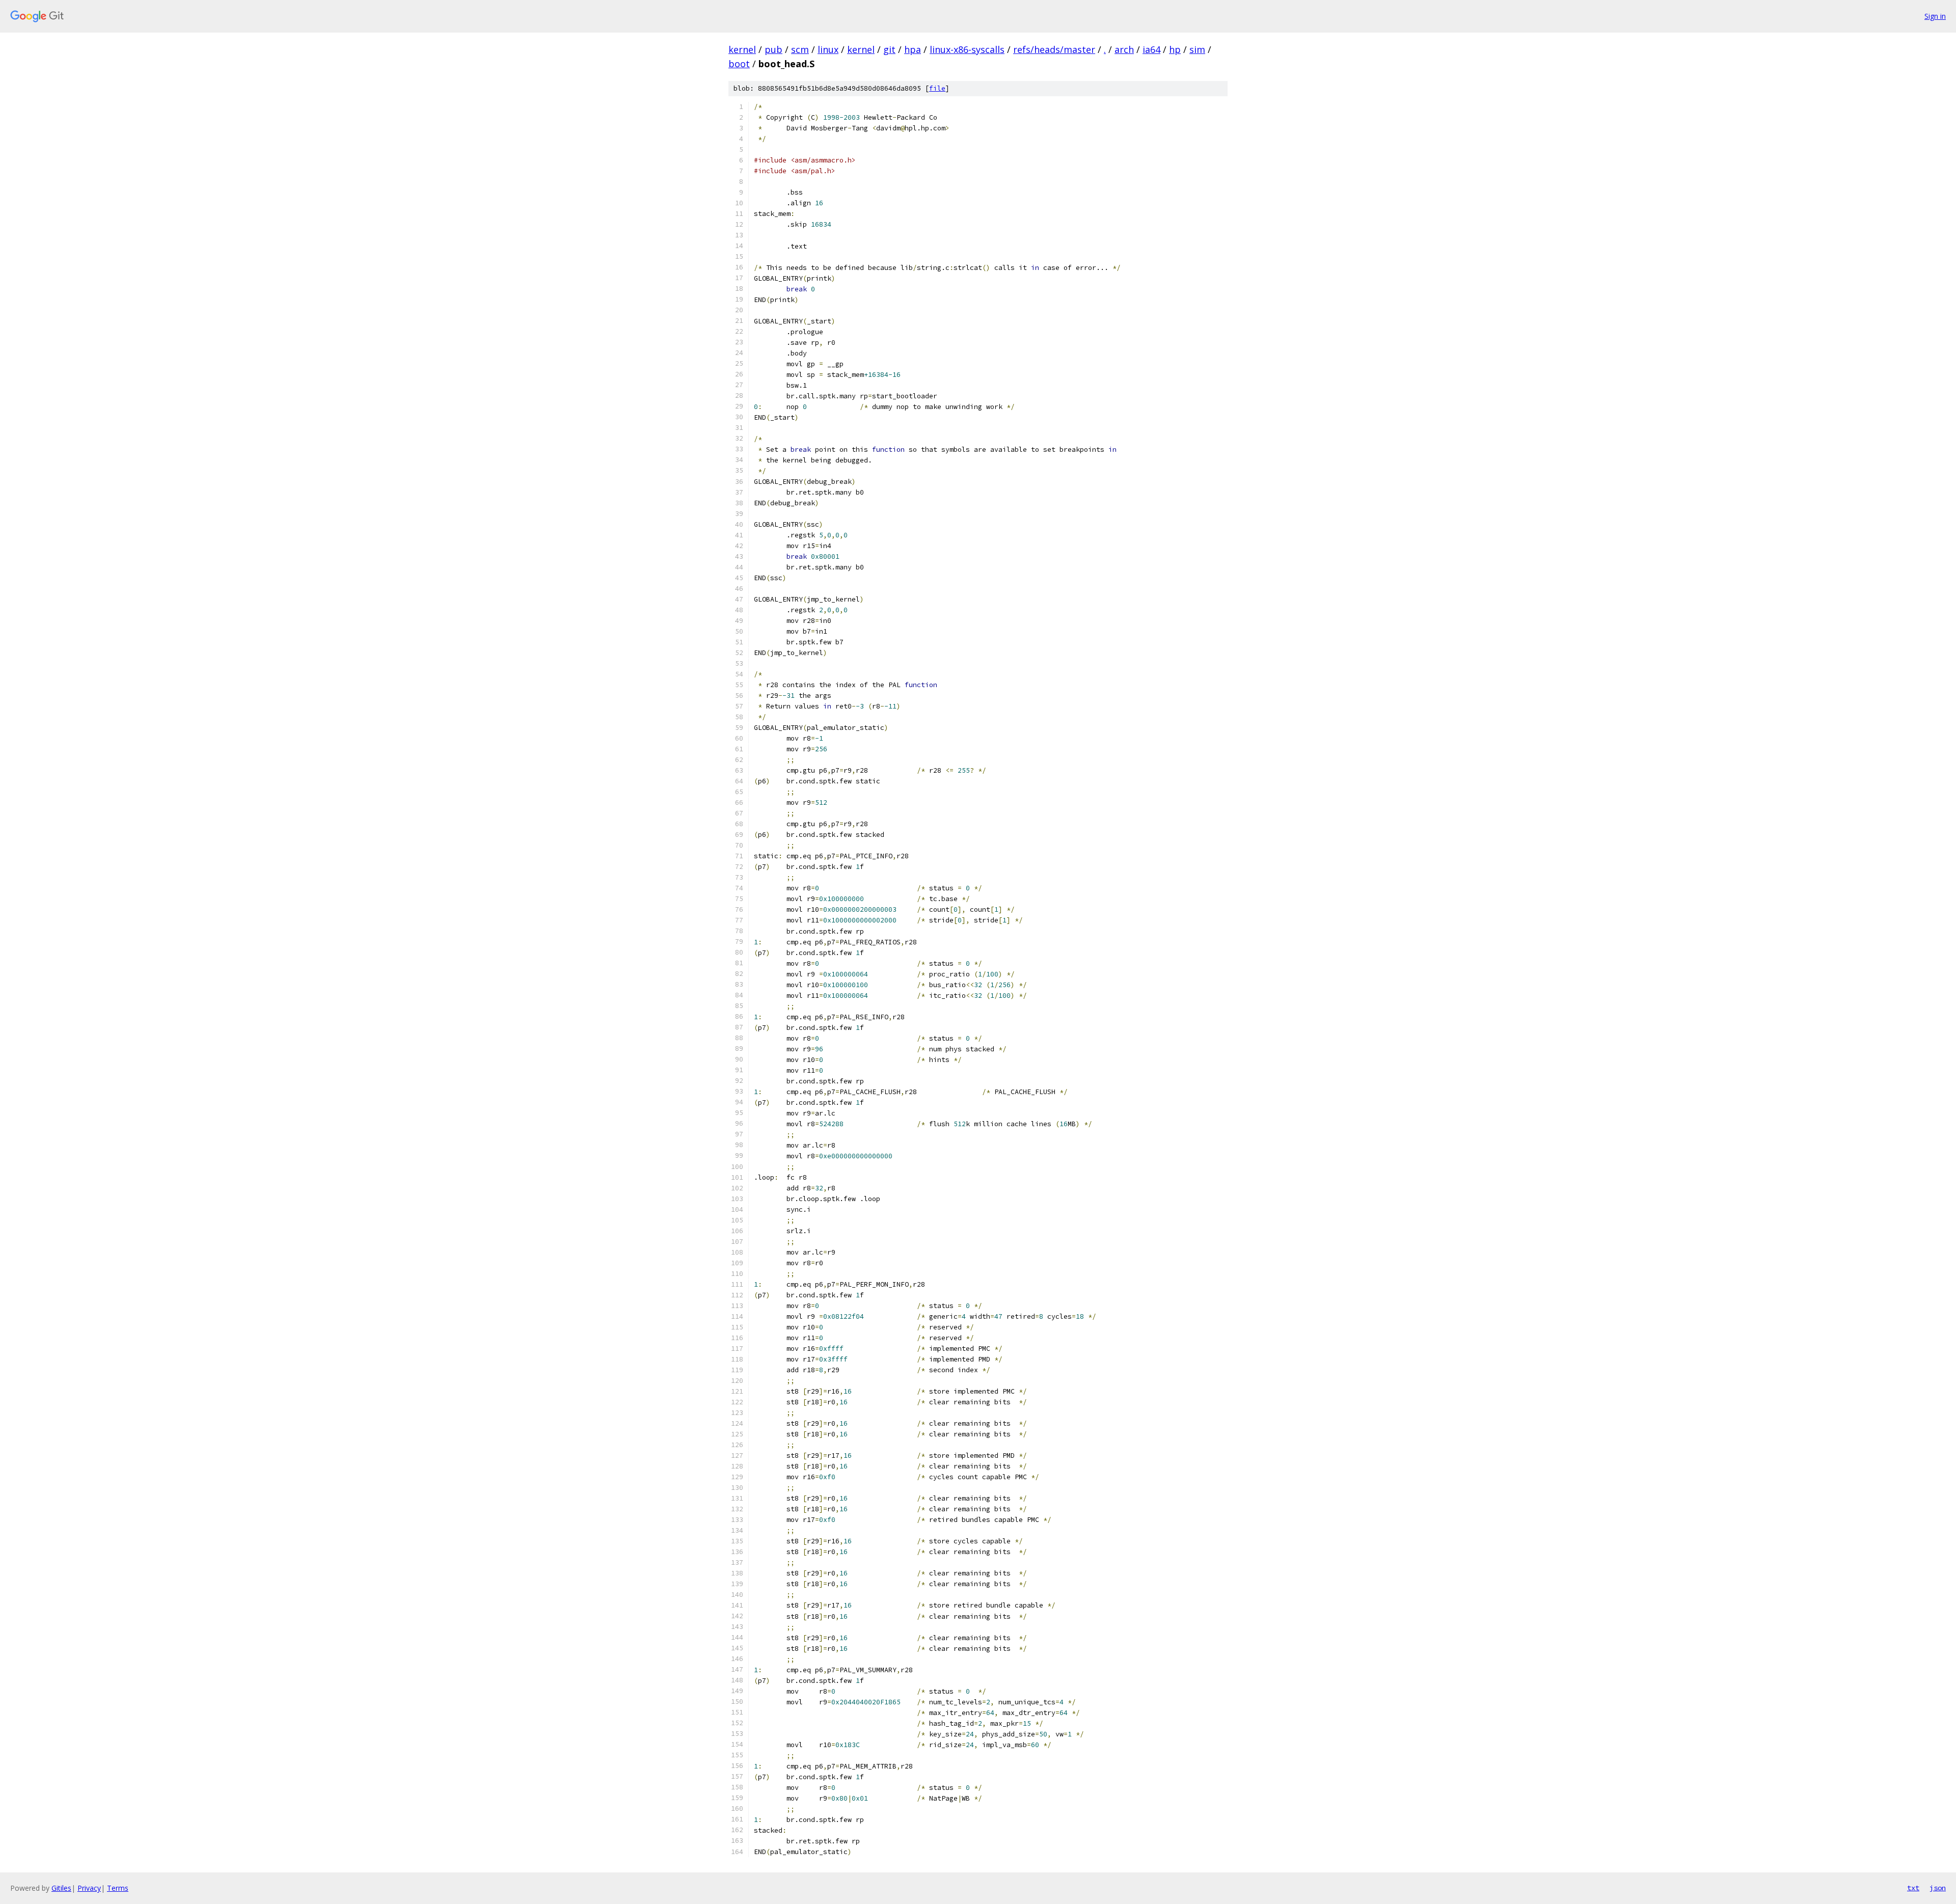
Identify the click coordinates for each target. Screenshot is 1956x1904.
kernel (742, 49)
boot (739, 64)
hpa (913, 49)
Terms (118, 1888)
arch (1124, 49)
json (1938, 1888)
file (937, 88)
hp (1175, 49)
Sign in (1935, 16)
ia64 (1151, 49)
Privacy (89, 1888)
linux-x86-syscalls (967, 49)
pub (773, 49)
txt (1913, 1888)
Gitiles (61, 1888)
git (889, 49)
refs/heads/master (1054, 49)
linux (828, 49)
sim (1197, 49)
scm (800, 49)
